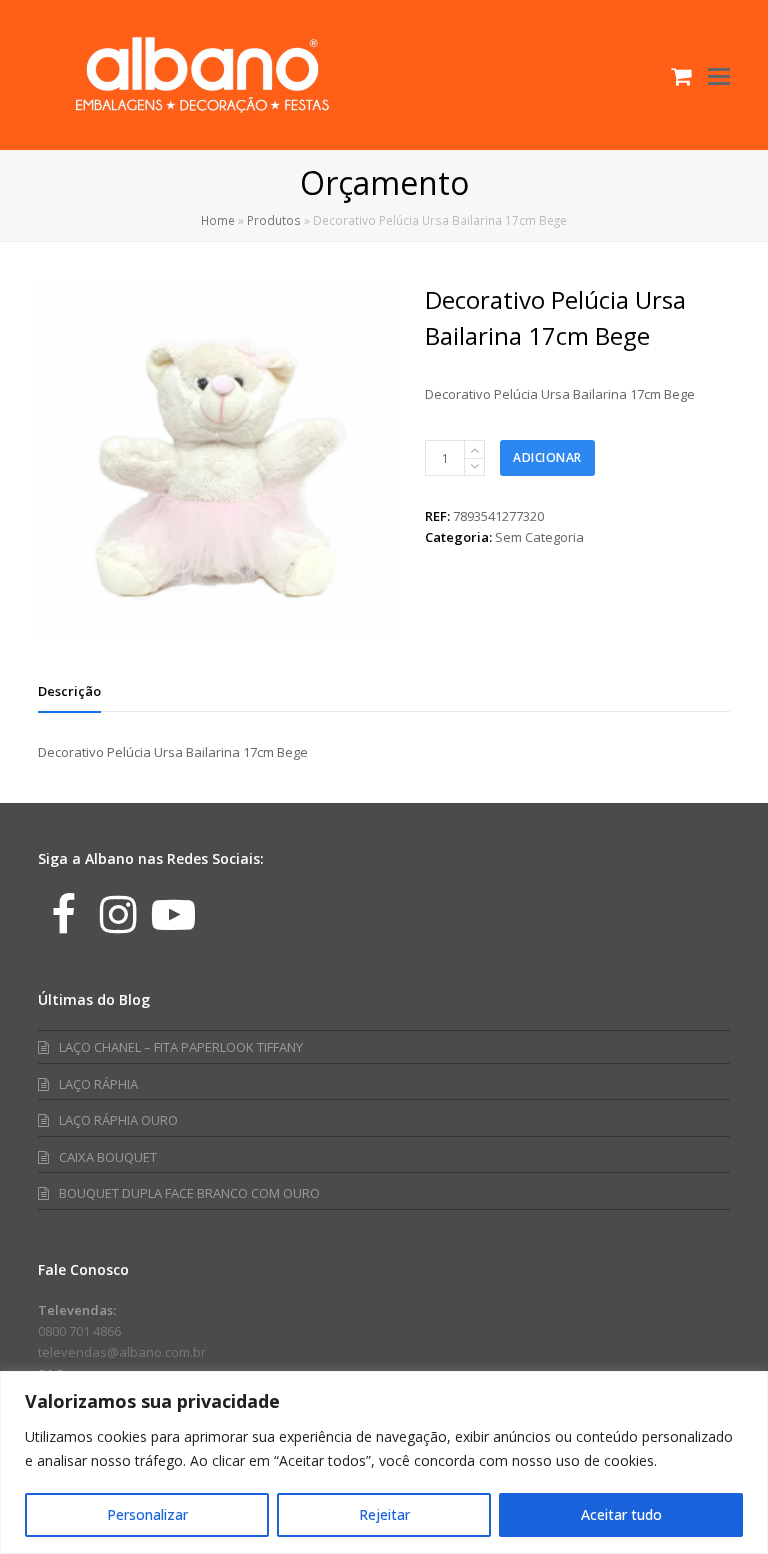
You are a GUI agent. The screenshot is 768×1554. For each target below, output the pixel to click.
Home (218, 220)
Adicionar (547, 457)
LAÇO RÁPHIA (98, 1084)
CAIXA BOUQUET (108, 1157)
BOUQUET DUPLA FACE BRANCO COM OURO (189, 1193)
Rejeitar (384, 1514)
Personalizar (147, 1514)
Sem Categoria (539, 537)
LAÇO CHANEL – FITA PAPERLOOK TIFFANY (181, 1047)
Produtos (274, 220)
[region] (384, 1462)
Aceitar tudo (621, 1514)
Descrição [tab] (69, 691)
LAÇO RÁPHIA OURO (118, 1120)
